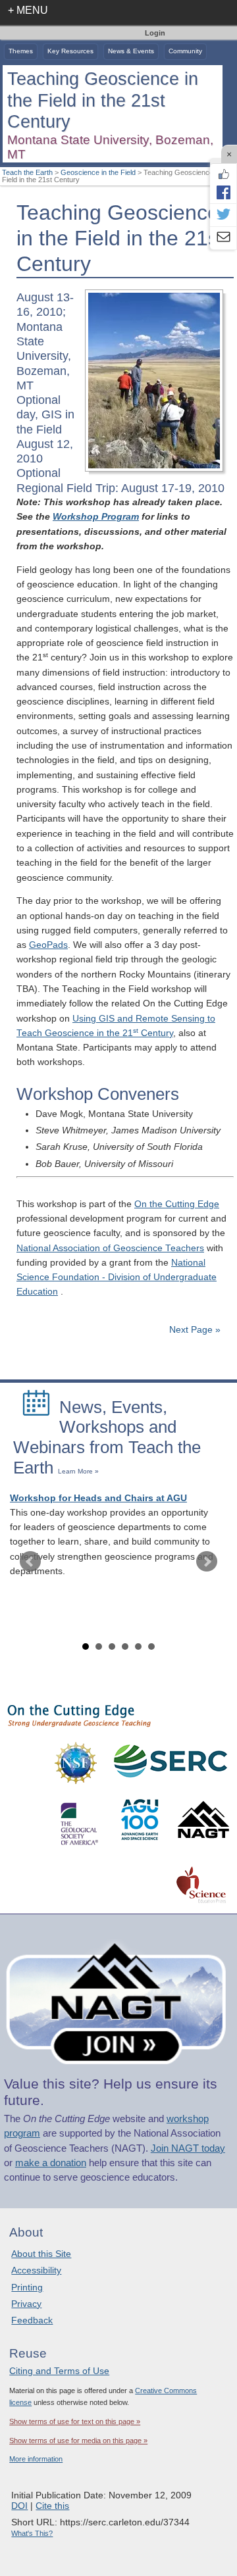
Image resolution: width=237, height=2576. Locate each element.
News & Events (131, 51)
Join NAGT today (188, 2148)
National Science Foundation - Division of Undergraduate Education (117, 1277)
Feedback (32, 2320)
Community (185, 51)
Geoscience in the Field (98, 172)
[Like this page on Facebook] (223, 174)
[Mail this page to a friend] (223, 238)
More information (36, 2459)
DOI (19, 2506)
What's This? (32, 2533)
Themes (21, 51)
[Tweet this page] (223, 215)
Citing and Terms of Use (59, 2371)
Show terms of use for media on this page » (78, 2440)
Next (207, 1562)
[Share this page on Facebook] (223, 192)
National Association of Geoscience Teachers (110, 1248)
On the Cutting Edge (177, 1204)
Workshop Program (96, 517)
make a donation (51, 2163)
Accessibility (36, 2270)
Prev (30, 1562)
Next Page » (194, 1330)
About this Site (41, 2254)
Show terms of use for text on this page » (75, 2421)
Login (155, 33)
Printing (27, 2287)
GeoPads (48, 945)
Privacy (26, 2304)
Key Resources (70, 51)
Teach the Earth (27, 172)
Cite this (52, 2506)
